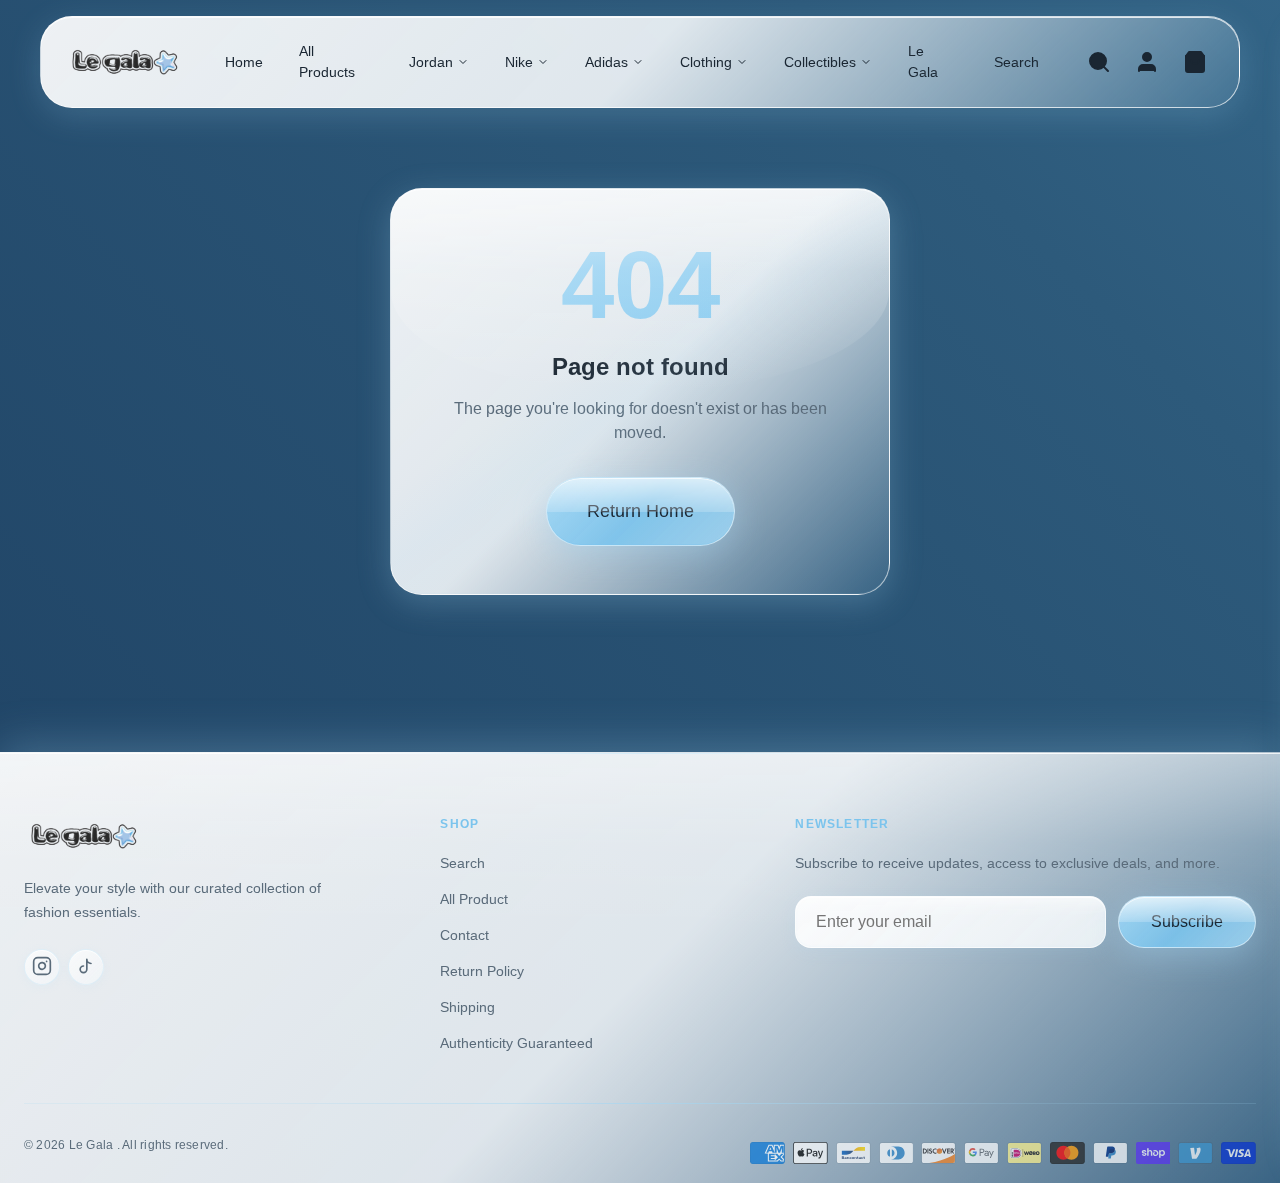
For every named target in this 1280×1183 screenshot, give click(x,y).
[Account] (1147, 62)
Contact (464, 935)
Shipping (467, 1007)
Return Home (640, 511)
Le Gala (923, 61)
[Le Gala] (125, 62)
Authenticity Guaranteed (516, 1043)
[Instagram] (42, 966)
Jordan (431, 62)
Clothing (706, 62)
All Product (474, 899)
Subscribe (1187, 920)
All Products (327, 61)
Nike (519, 62)
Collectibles (820, 62)
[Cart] (1195, 62)
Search (1016, 62)
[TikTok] (86, 966)
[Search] (1099, 62)
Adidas (606, 62)
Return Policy (482, 971)
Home (244, 62)
